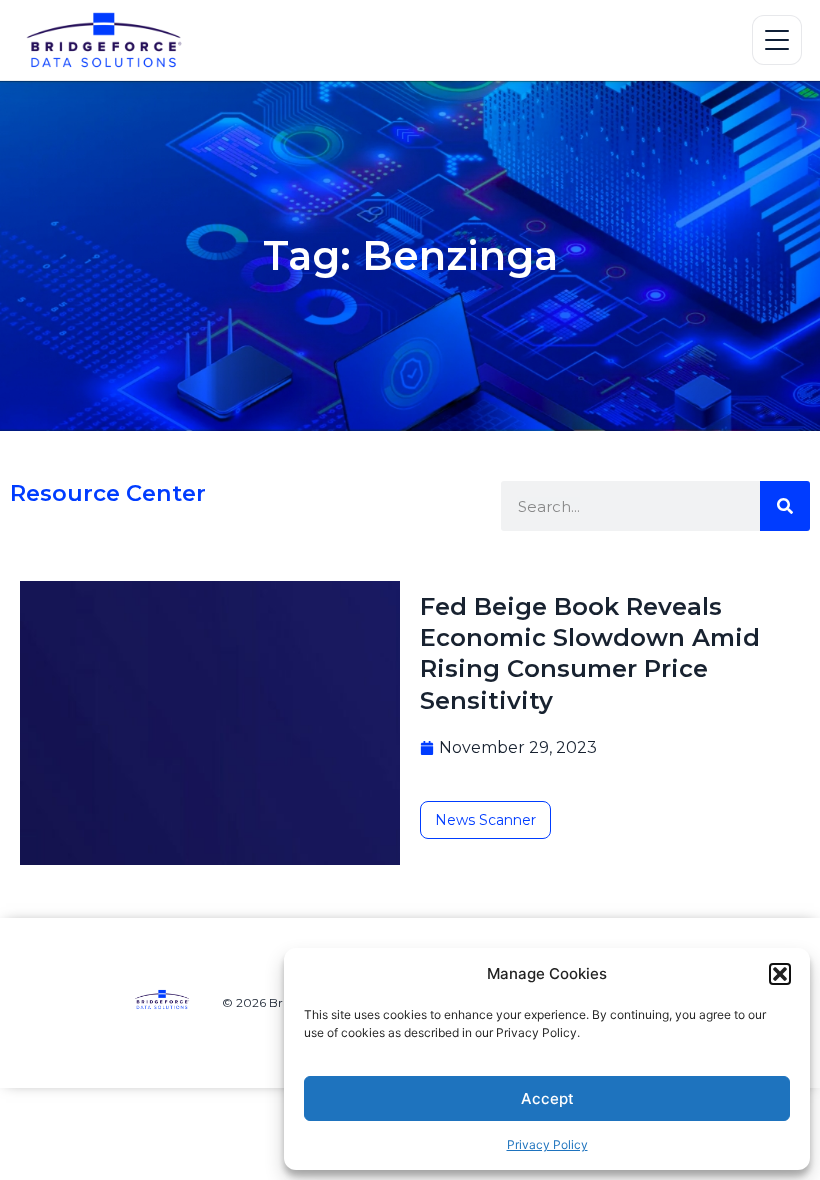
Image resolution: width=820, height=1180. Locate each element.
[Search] (785, 506)
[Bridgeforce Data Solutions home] (113, 40)
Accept (547, 1098)
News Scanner (485, 820)
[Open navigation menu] (777, 40)
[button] (780, 974)
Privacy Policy (547, 1144)
